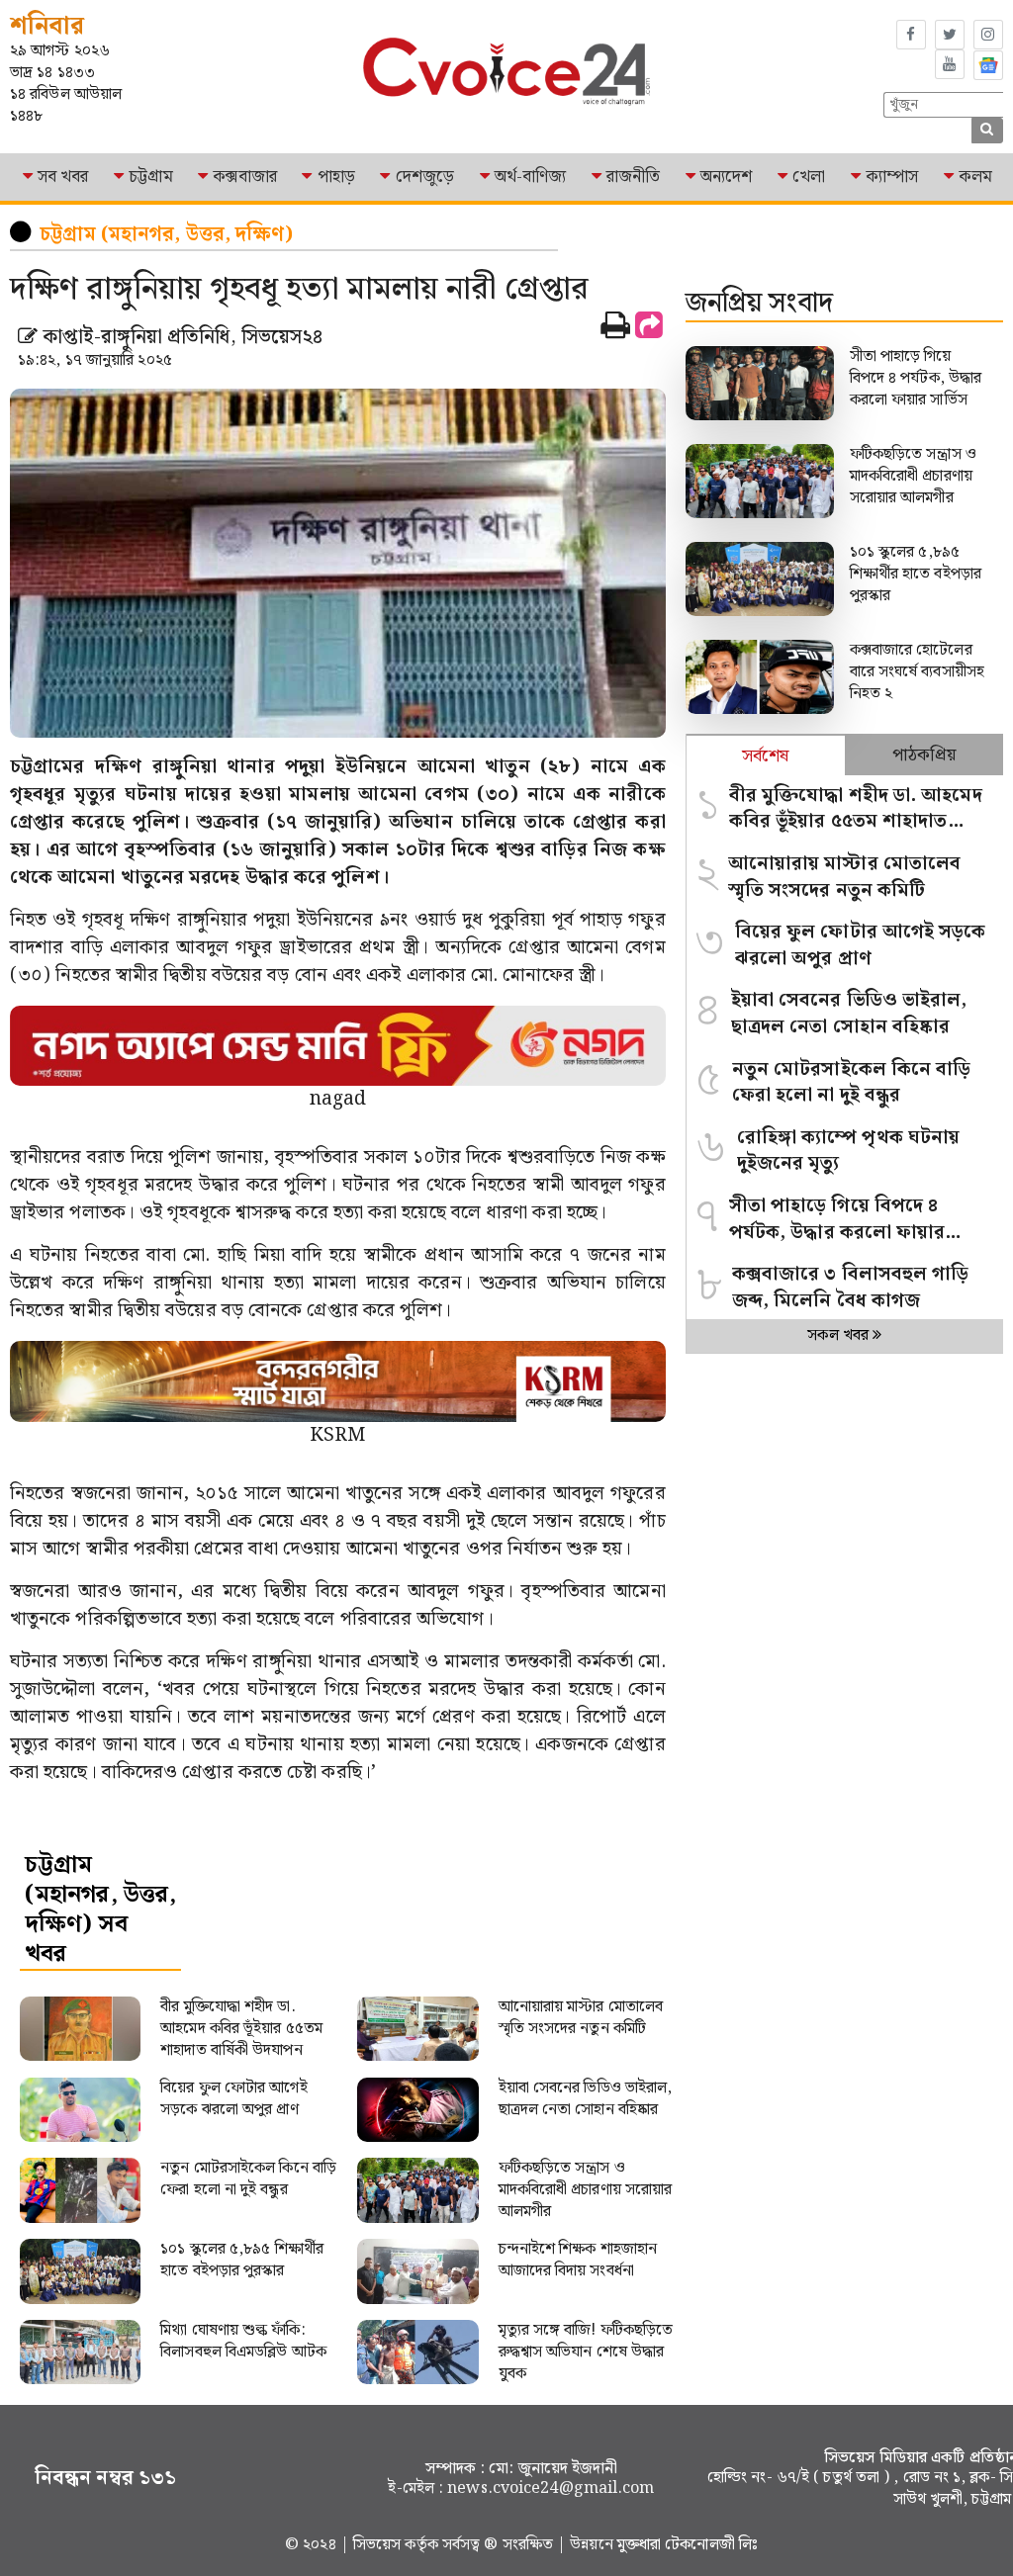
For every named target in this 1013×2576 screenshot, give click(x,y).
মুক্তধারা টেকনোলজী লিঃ (688, 2545)
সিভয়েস (379, 2545)
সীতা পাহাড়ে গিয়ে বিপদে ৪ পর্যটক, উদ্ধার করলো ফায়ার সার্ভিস (916, 378)
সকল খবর (840, 1335)
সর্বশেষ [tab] (765, 756)
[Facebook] (911, 35)
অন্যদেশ (726, 177)
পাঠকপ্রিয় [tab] (924, 755)
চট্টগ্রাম (150, 177)
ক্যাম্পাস (892, 177)
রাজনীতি (633, 177)
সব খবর (63, 177)
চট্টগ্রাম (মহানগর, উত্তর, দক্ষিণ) (166, 234)
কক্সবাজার (245, 177)
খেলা (809, 177)
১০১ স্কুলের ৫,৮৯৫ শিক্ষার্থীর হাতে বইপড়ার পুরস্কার (916, 574)
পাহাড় (336, 177)
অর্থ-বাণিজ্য (531, 177)
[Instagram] (988, 35)
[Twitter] (950, 35)
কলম (975, 177)
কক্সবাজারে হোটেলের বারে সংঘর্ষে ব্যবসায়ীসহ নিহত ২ (917, 672)
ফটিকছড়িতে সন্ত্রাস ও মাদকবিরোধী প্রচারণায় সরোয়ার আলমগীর (913, 476)
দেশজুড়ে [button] (425, 177)
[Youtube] (950, 64)
